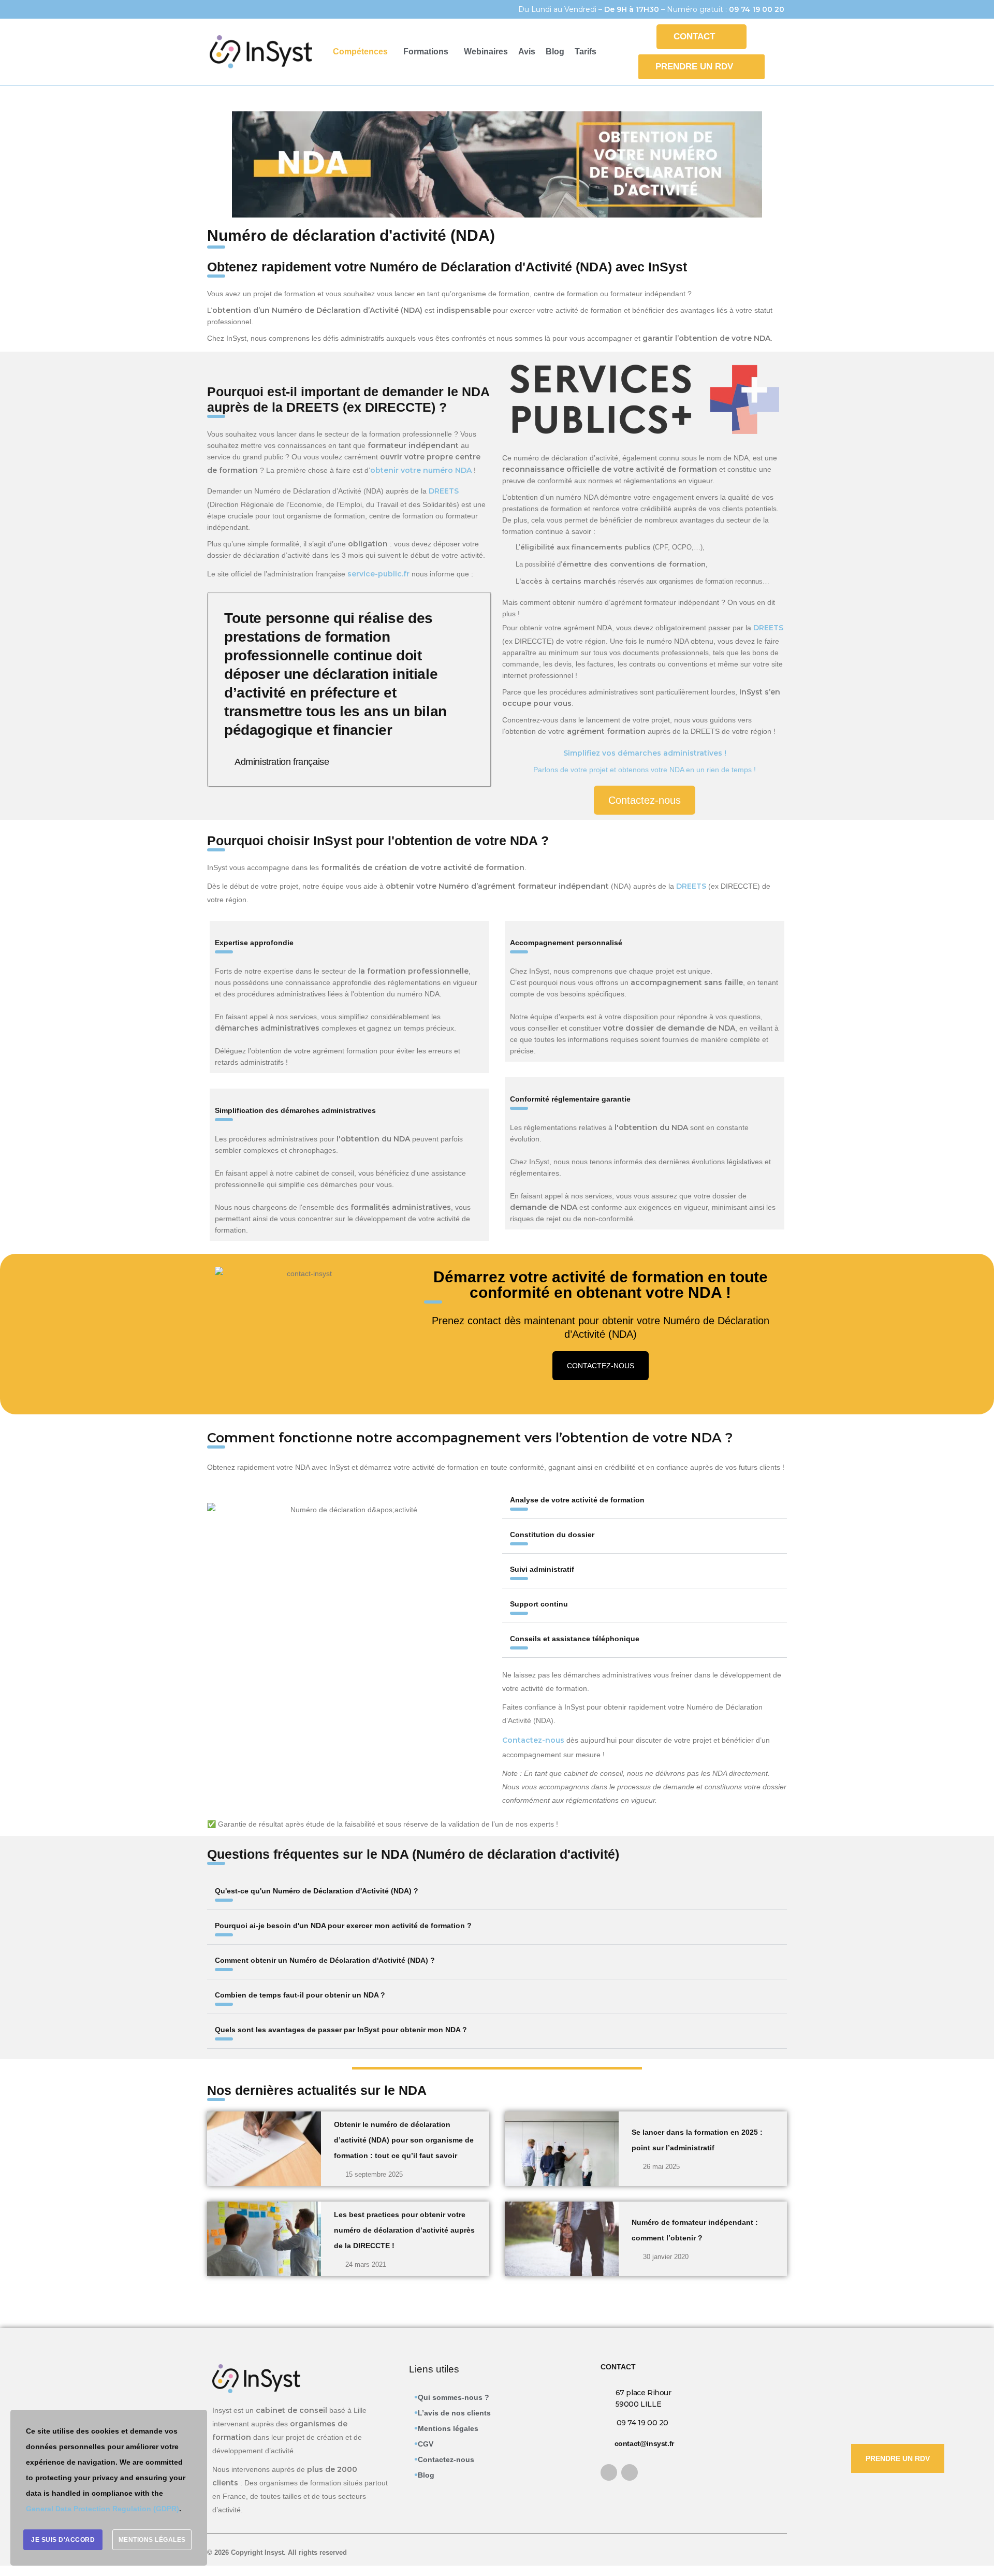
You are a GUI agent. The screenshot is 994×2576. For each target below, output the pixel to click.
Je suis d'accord (63, 2540)
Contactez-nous (446, 2459)
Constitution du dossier (552, 1535)
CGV (426, 2444)
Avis (527, 52)
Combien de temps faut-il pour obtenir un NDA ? (300, 1995)
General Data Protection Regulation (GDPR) (103, 2509)
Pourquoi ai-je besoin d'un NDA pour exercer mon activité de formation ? (343, 1926)
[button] (363, 52)
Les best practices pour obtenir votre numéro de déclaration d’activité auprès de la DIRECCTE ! (404, 2230)
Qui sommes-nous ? (454, 2397)
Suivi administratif (542, 1569)
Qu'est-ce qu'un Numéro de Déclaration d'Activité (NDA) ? (317, 1891)
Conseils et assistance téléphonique (575, 1639)
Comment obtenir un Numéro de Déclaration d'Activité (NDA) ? (325, 1960)
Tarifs (586, 52)
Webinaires (486, 52)
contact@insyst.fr (644, 2443)
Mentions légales (448, 2428)
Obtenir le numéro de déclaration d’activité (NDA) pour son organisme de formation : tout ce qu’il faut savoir (404, 2140)
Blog (555, 52)
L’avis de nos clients (454, 2413)
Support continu (539, 1604)
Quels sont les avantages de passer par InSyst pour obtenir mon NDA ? (341, 2030)
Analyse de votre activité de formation (577, 1500)
